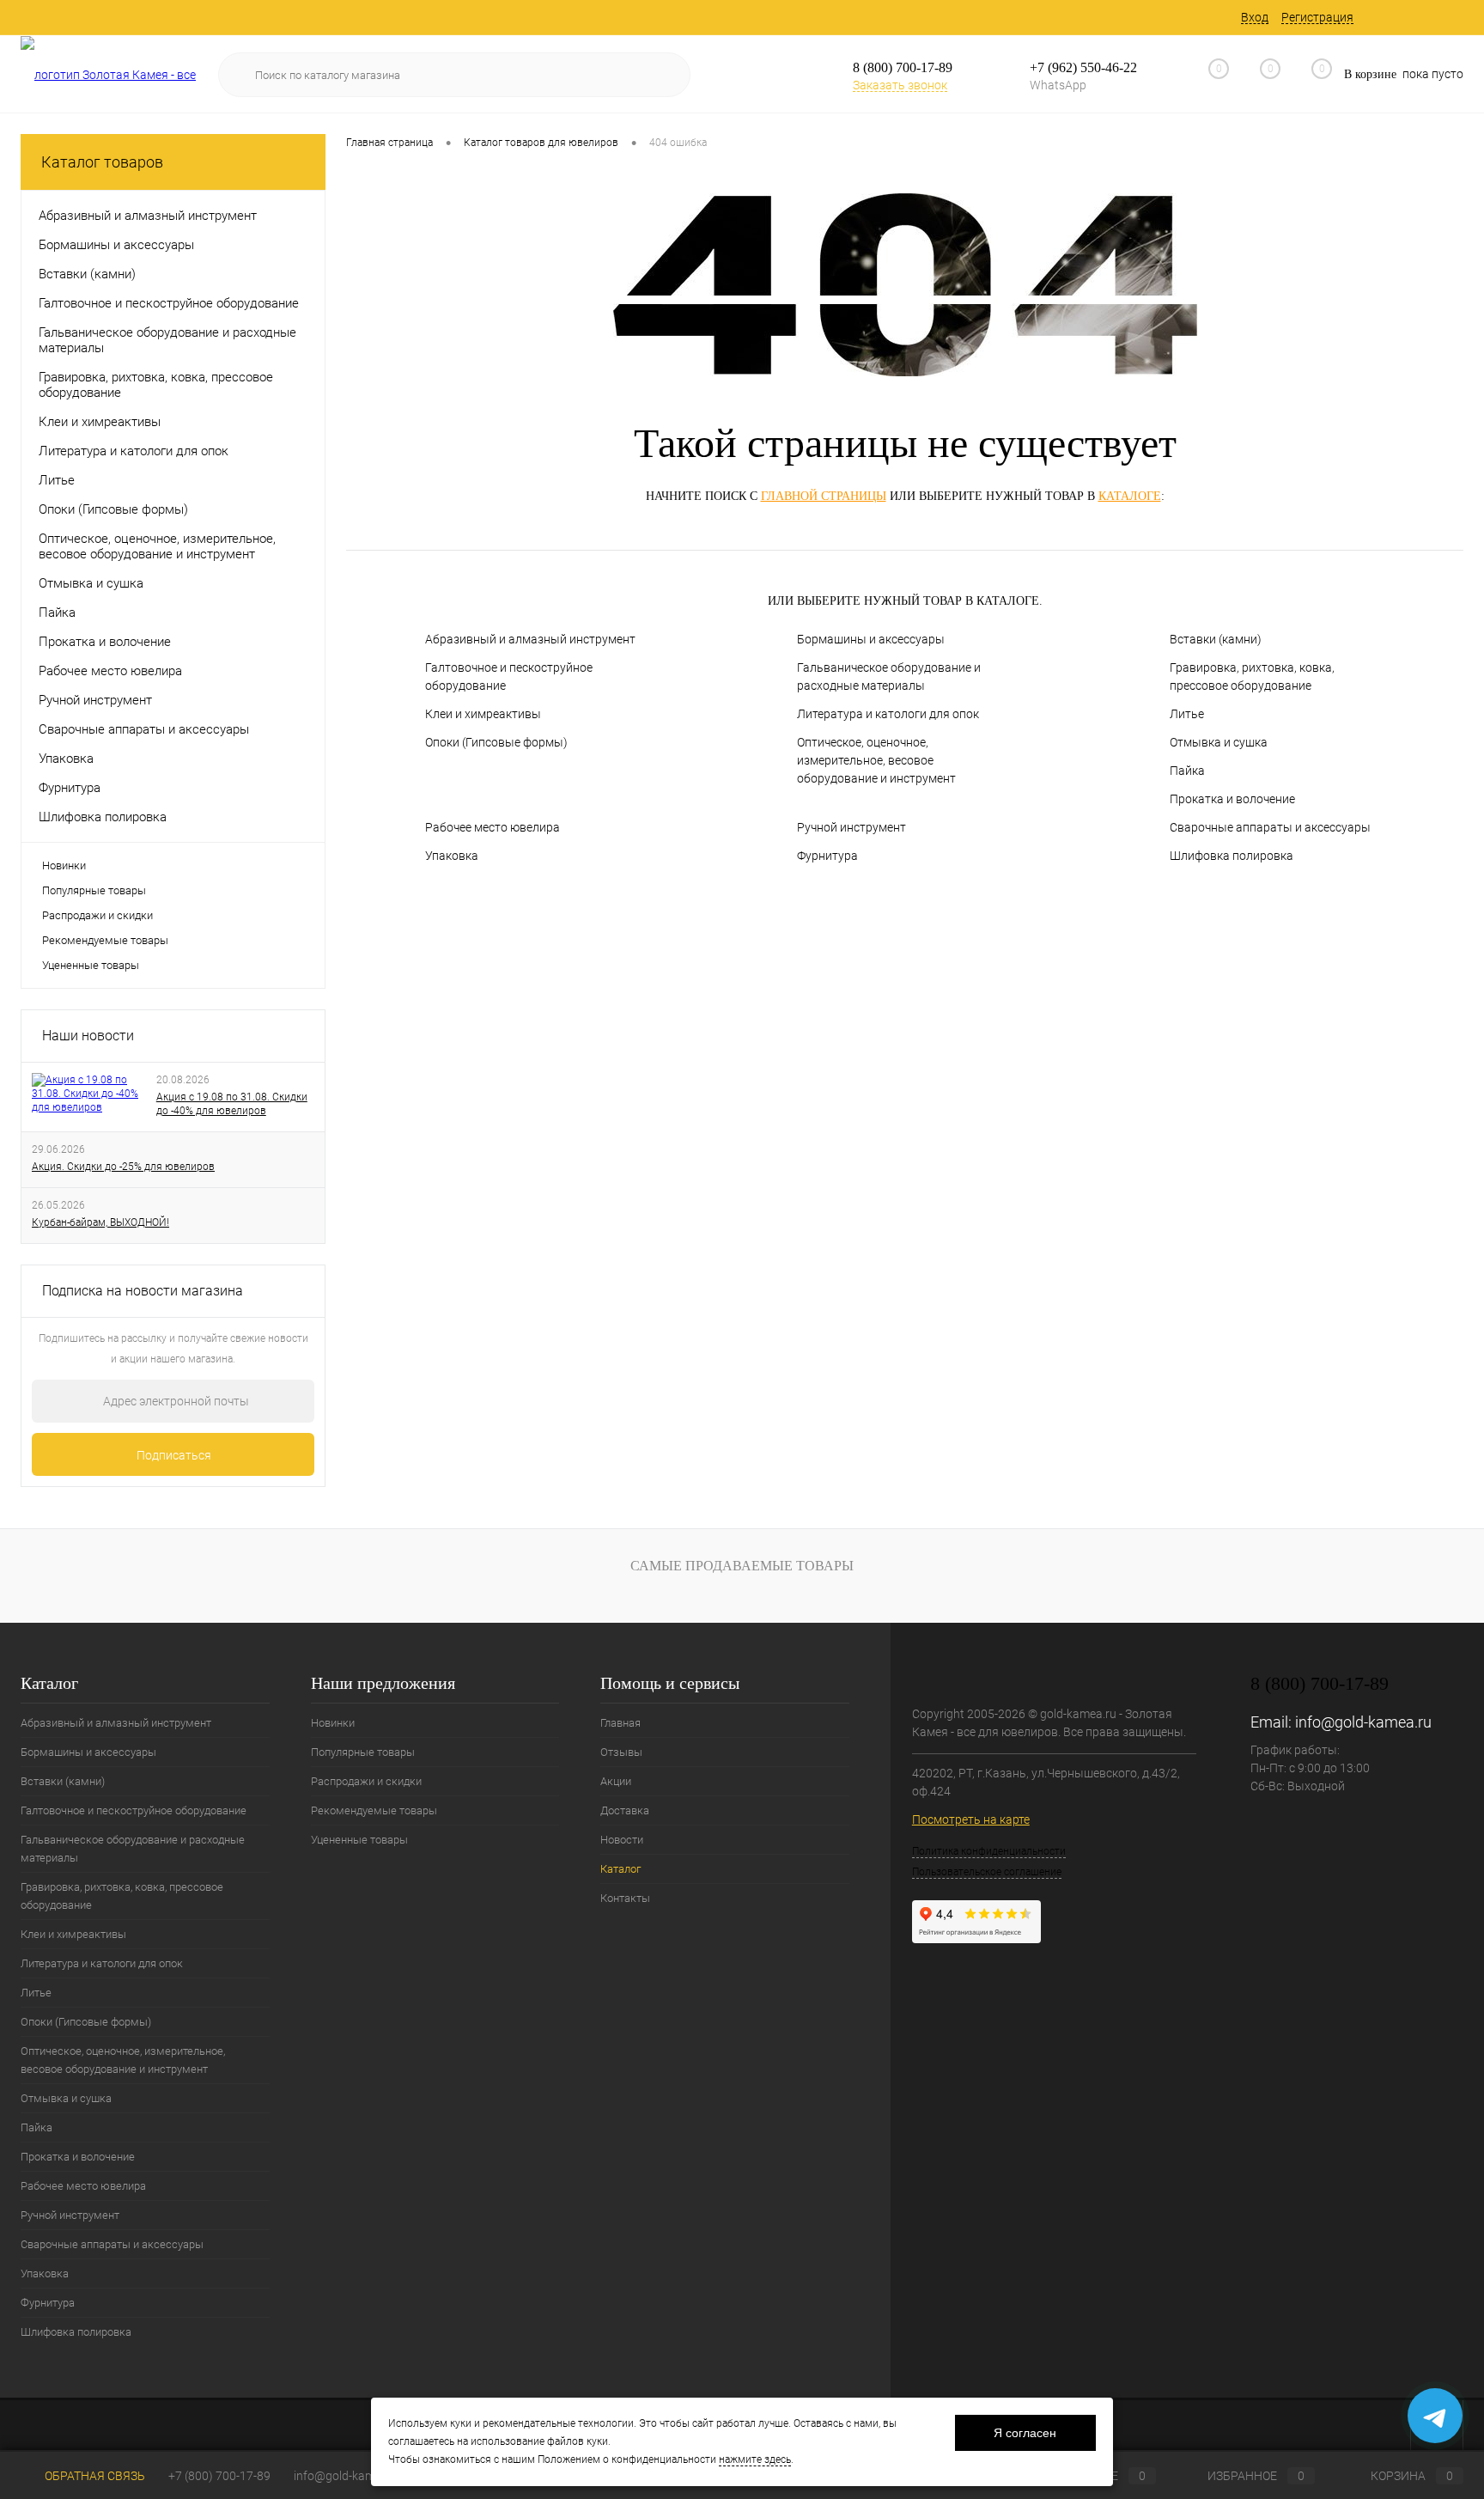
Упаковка (452, 856)
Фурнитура (827, 856)
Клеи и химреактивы (483, 714)
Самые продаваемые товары (742, 1566)
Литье (1187, 714)
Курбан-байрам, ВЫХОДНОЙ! (100, 1222)
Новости (622, 1840)
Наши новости (88, 1036)
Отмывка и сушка (1219, 742)
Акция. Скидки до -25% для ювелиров (123, 1167)
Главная (620, 1723)
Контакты (625, 1898)
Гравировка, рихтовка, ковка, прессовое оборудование (1252, 677)
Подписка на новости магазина (143, 1291)
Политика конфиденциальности (989, 1851)
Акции (616, 1781)
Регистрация (1317, 17)
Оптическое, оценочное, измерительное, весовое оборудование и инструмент (876, 760)
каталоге (1130, 496)
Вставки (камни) (1216, 639)
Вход (1255, 17)
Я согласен (1025, 2433)
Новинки (64, 866)
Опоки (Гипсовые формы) (496, 742)
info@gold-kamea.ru (1363, 1722)
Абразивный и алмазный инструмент (530, 639)
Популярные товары (94, 890)
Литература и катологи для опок (888, 714)
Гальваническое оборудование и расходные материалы (889, 677)
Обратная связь (94, 2476)
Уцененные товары (91, 965)
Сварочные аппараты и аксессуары (1270, 827)
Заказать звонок (900, 85)
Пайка (1187, 771)
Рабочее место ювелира (493, 827)
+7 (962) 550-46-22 (1083, 67)
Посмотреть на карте (971, 1819)
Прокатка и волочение (1232, 799)
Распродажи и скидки (97, 915)
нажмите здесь (755, 2459)
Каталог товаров (102, 162)
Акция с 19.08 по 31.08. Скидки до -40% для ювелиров (232, 1104)
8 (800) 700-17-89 (903, 67)
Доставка (625, 1810)
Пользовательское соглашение (987, 1872)
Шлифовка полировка (1232, 856)
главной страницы (824, 496)
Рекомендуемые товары (105, 940)
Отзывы (621, 1752)
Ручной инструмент (851, 827)
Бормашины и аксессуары (871, 639)
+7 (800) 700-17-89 (219, 2476)
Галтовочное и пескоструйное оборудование (509, 677)
